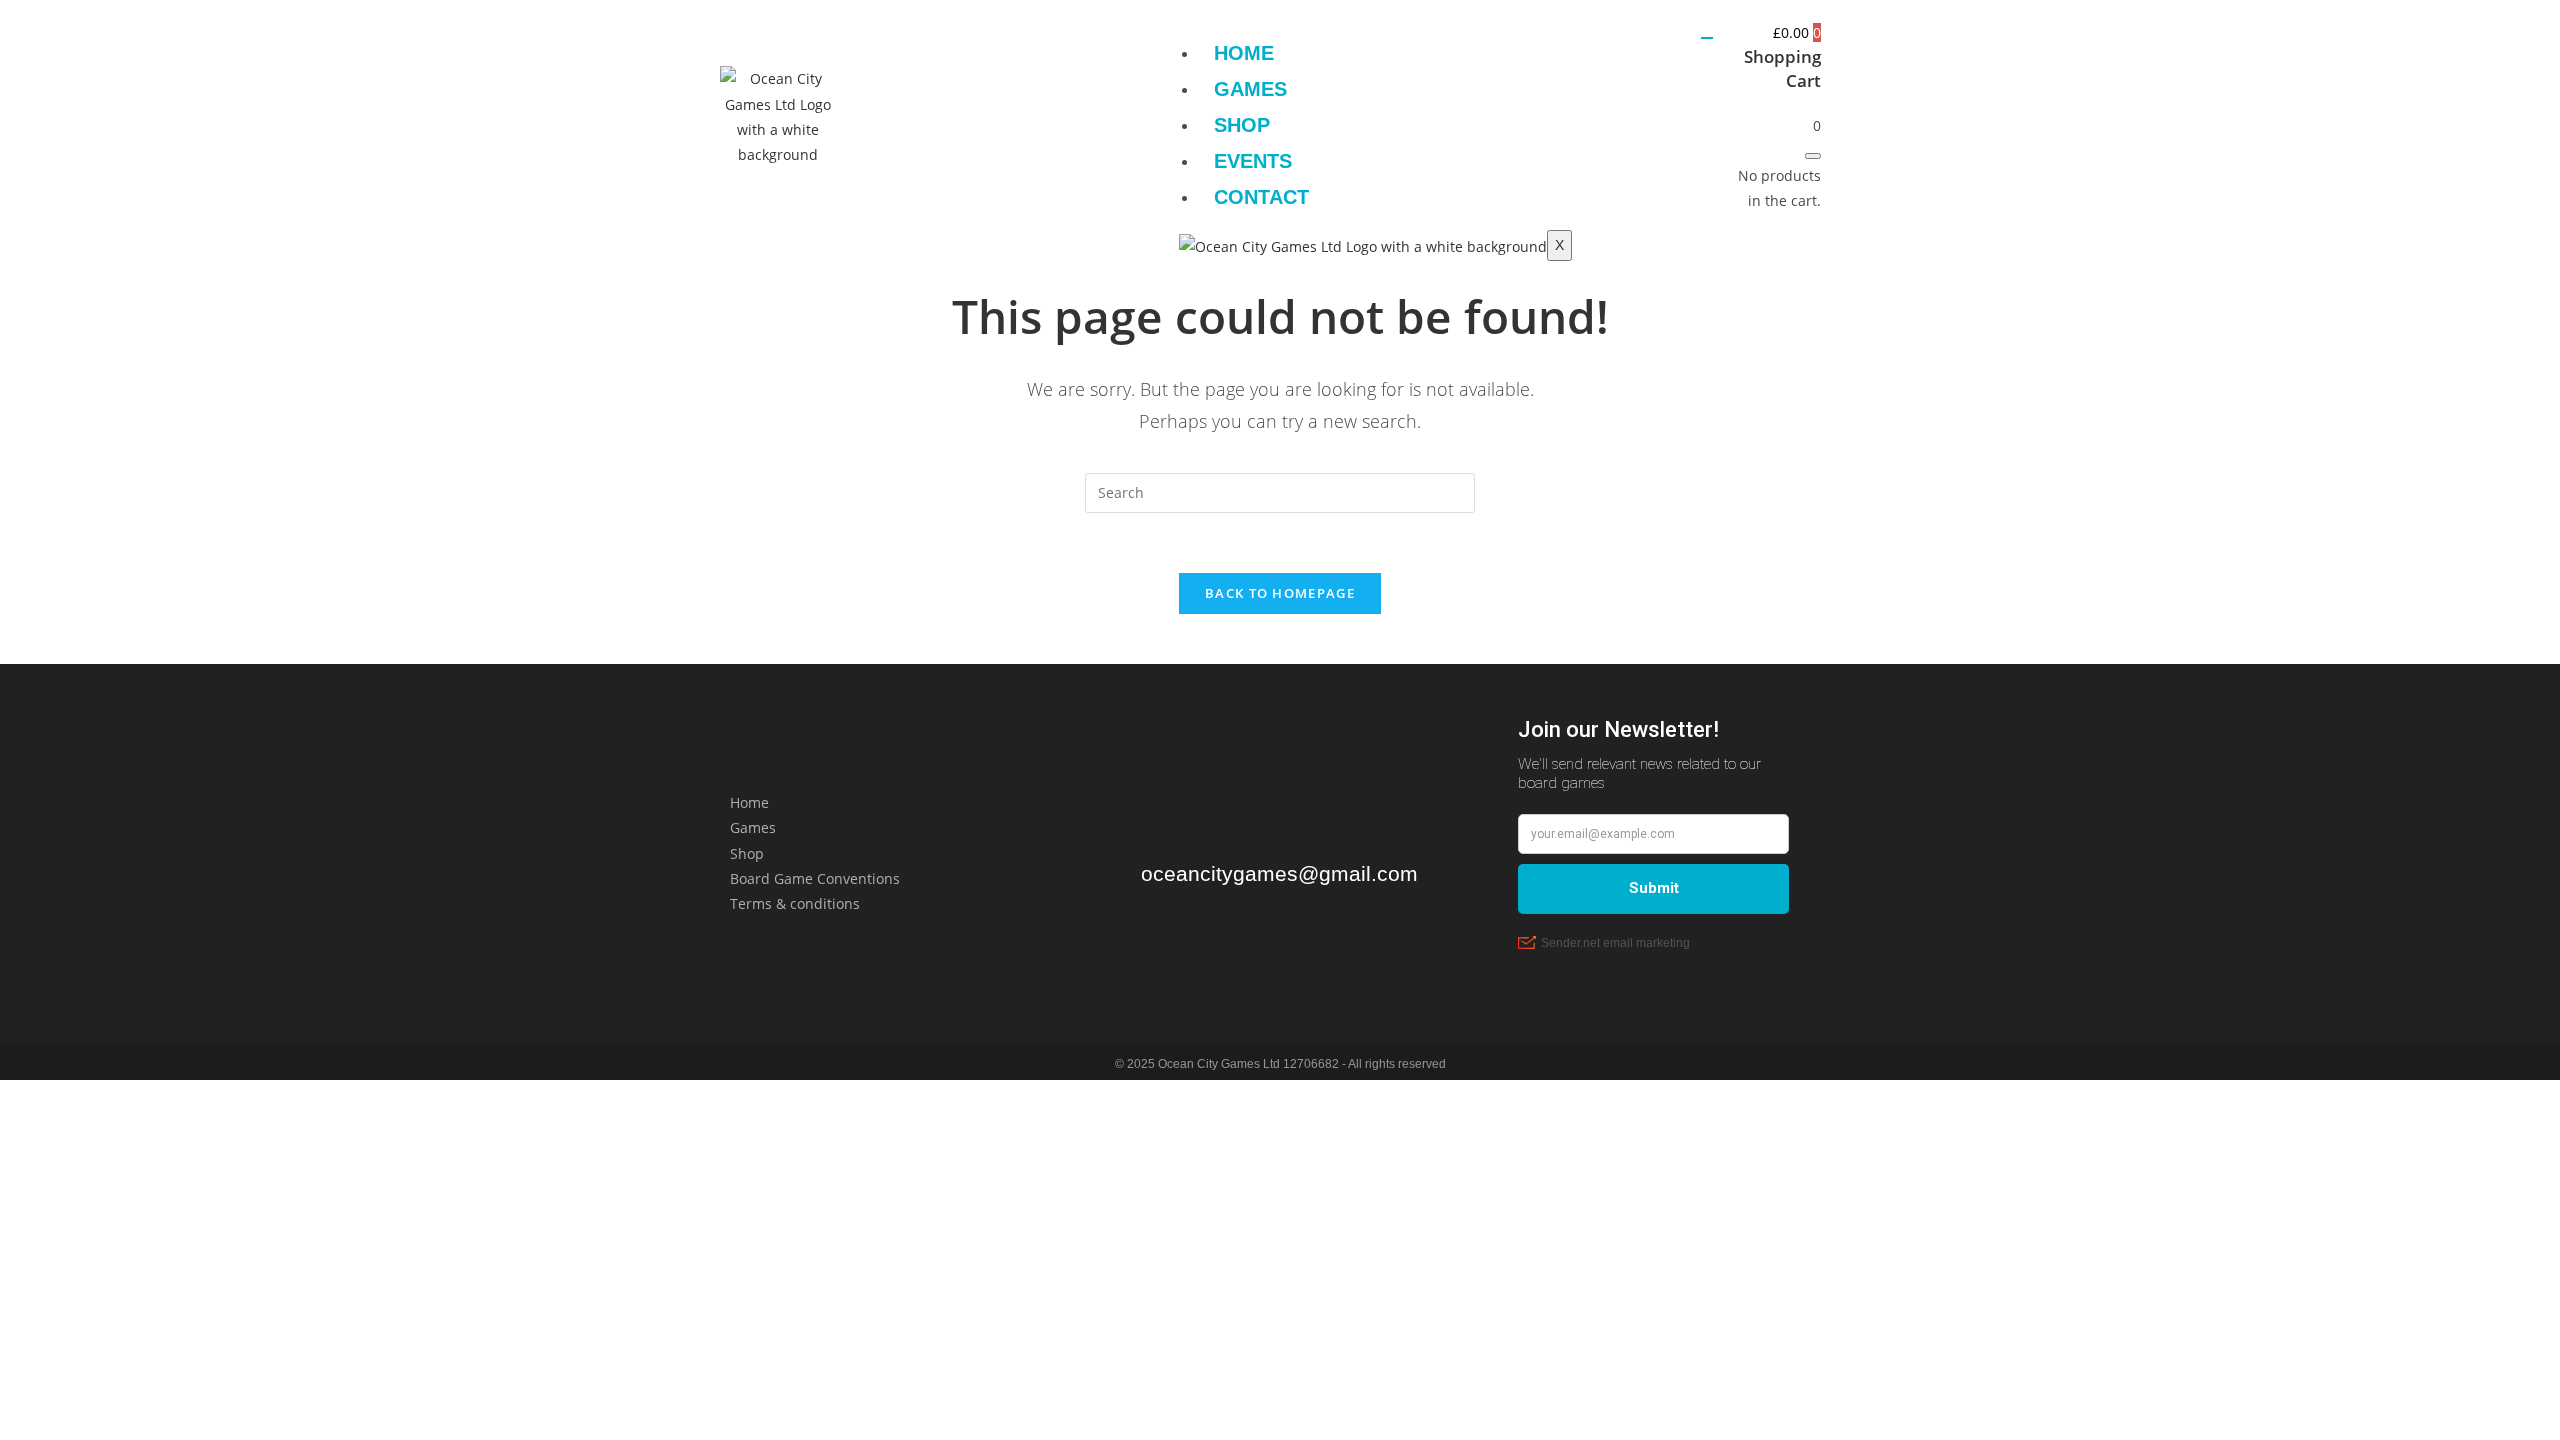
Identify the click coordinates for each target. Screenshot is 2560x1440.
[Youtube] (1059, 113)
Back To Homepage (1280, 593)
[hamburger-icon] (1707, 38)
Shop (1242, 125)
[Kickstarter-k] (941, 113)
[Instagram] (882, 113)
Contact (1261, 197)
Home (1244, 53)
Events (1253, 161)
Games (1250, 89)
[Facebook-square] (1000, 113)
